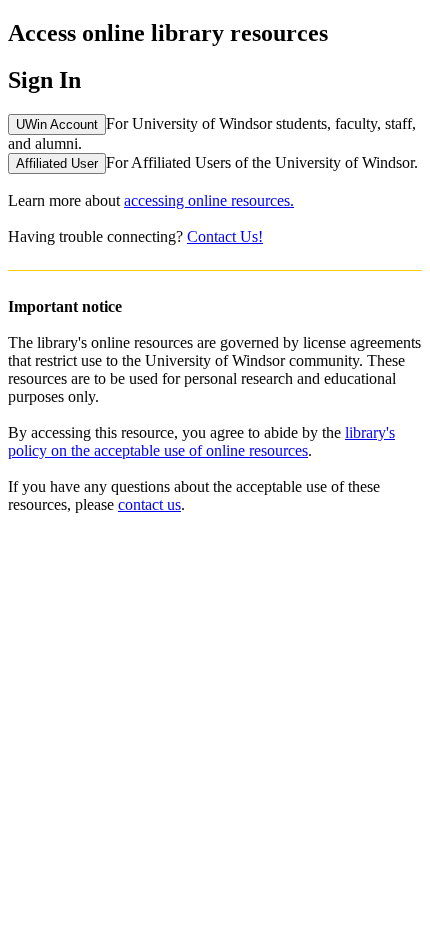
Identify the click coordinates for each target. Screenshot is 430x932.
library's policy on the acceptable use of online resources (201, 441)
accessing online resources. (209, 200)
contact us (149, 504)
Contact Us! (225, 236)
